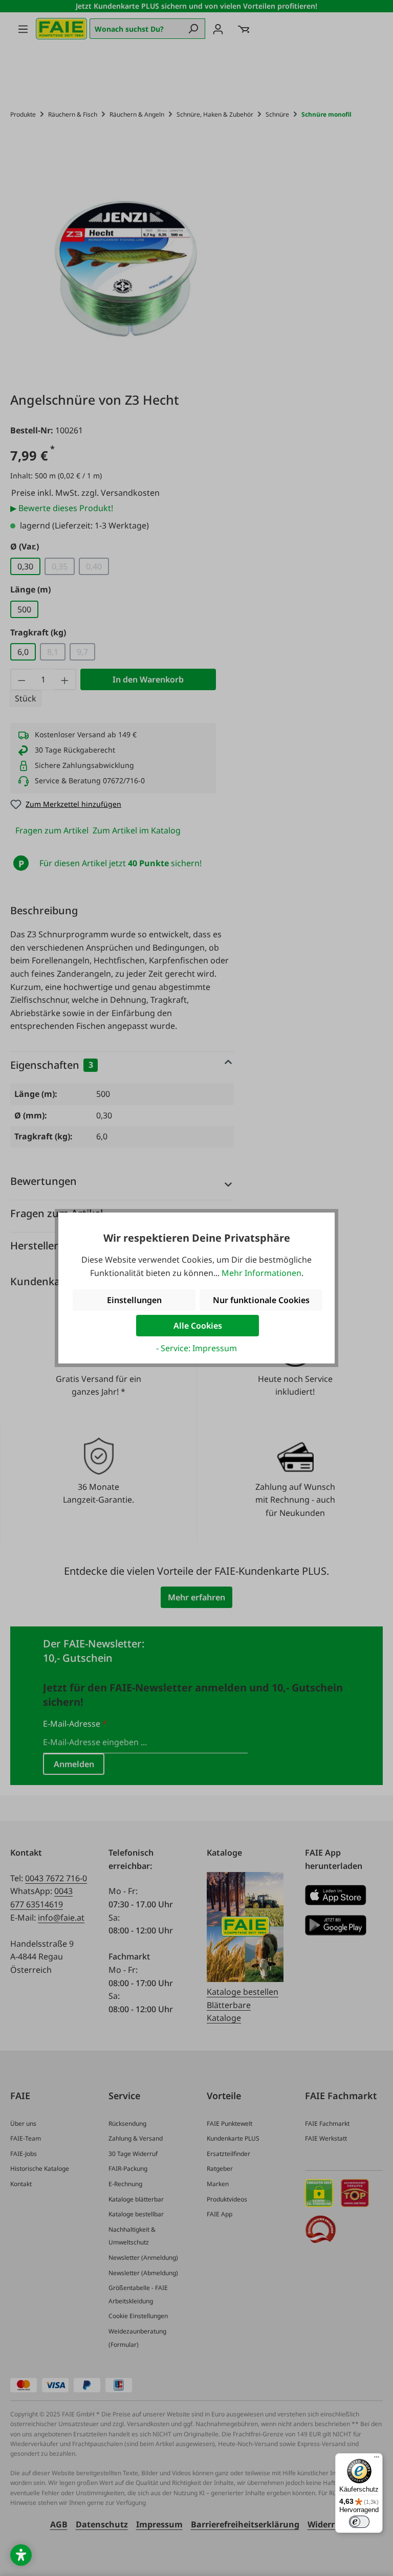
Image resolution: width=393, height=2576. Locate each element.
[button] (21, 2555)
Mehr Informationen (261, 1273)
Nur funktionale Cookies (261, 1300)
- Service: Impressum (196, 1348)
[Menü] (377, 2459)
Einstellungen (134, 1300)
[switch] (359, 2522)
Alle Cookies (198, 1326)
